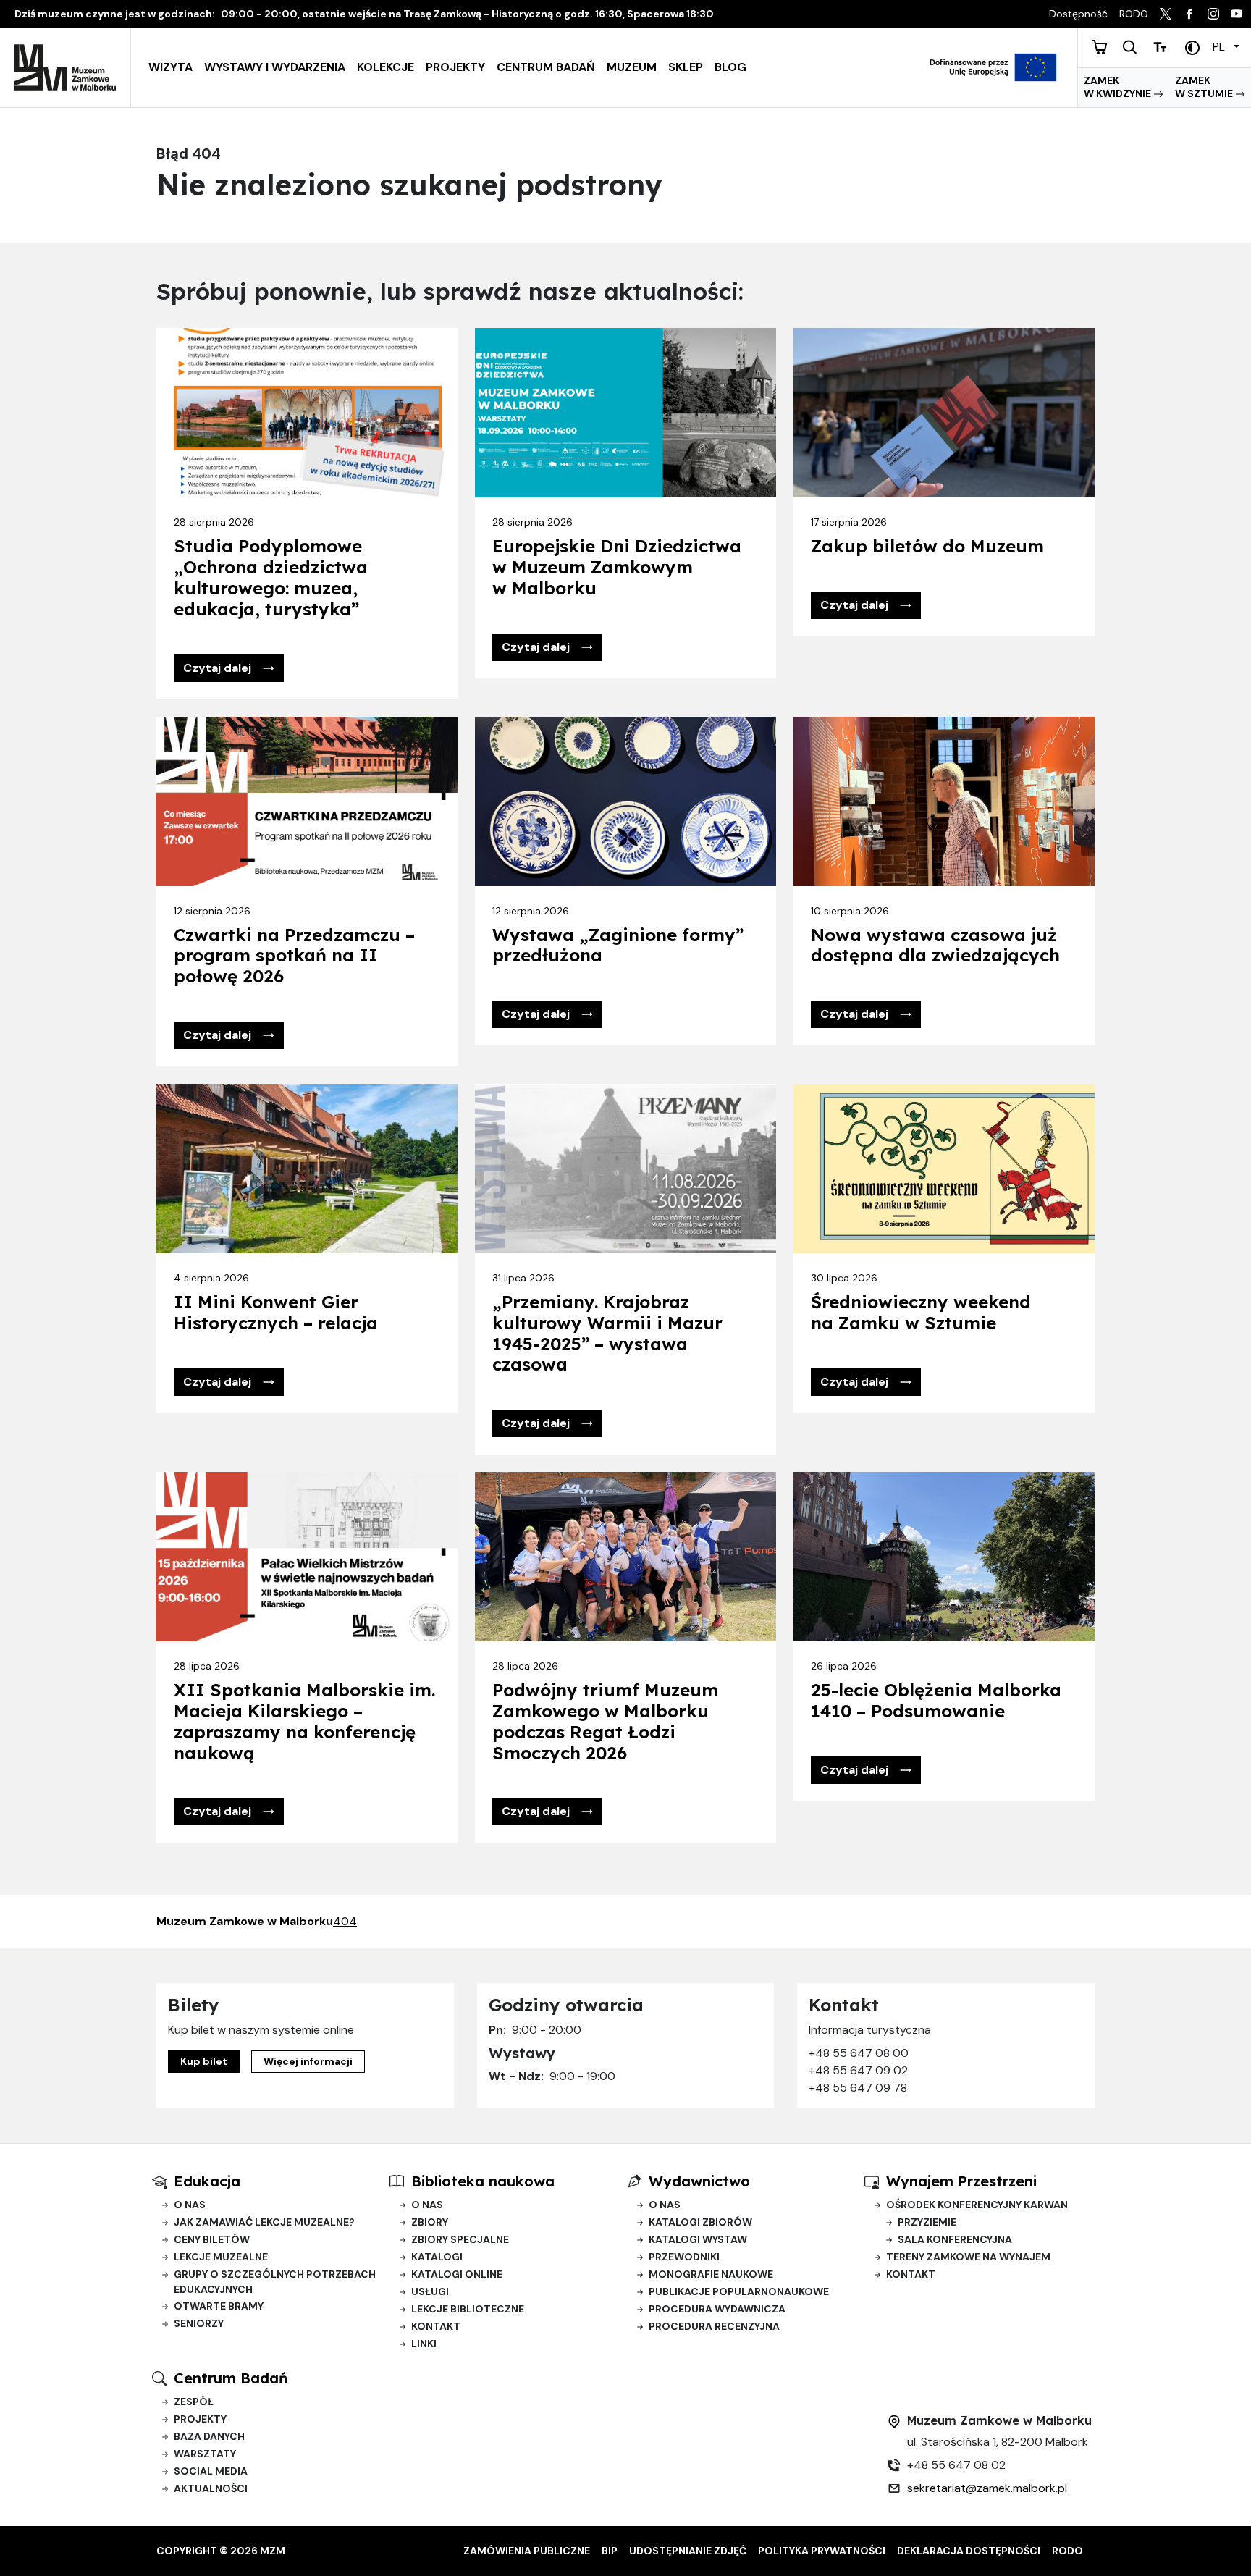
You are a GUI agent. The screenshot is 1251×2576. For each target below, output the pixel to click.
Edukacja (207, 2181)
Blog (730, 67)
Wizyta (170, 67)
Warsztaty (205, 2454)
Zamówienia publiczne (527, 2551)
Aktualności (211, 2488)
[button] (229, 668)
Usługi (430, 2291)
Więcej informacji (308, 2061)
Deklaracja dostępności (969, 2551)
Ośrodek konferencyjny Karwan (977, 2205)
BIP (610, 2551)
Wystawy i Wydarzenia (275, 67)
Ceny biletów (212, 2239)
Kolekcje (386, 67)
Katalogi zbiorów (700, 2222)
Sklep (686, 67)
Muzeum (632, 67)
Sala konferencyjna (955, 2239)
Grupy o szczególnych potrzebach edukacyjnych (275, 2282)
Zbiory (430, 2222)
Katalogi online (457, 2274)
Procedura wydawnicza (717, 2309)
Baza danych (209, 2436)
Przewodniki (684, 2257)
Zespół (194, 2402)
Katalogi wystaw (698, 2239)
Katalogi (437, 2257)
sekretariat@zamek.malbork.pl (987, 2488)
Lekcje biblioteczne (468, 2309)
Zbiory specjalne (460, 2239)
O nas (190, 2205)
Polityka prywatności (822, 2551)
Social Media (211, 2471)
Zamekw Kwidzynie (1119, 87)
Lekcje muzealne (221, 2257)
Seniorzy (199, 2323)
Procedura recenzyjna (714, 2326)
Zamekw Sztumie (1205, 87)
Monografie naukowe (711, 2274)
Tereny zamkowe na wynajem (968, 2257)
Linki (424, 2344)
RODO (1067, 2551)
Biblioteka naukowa (483, 2181)
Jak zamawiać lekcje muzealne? (264, 2222)
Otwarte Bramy (219, 2306)
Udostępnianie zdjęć (688, 2551)
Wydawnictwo (699, 2181)
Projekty (455, 67)
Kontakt (436, 2326)
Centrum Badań (546, 67)
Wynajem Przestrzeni (961, 2181)
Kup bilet (204, 2061)
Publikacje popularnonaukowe (739, 2291)
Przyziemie (927, 2222)
